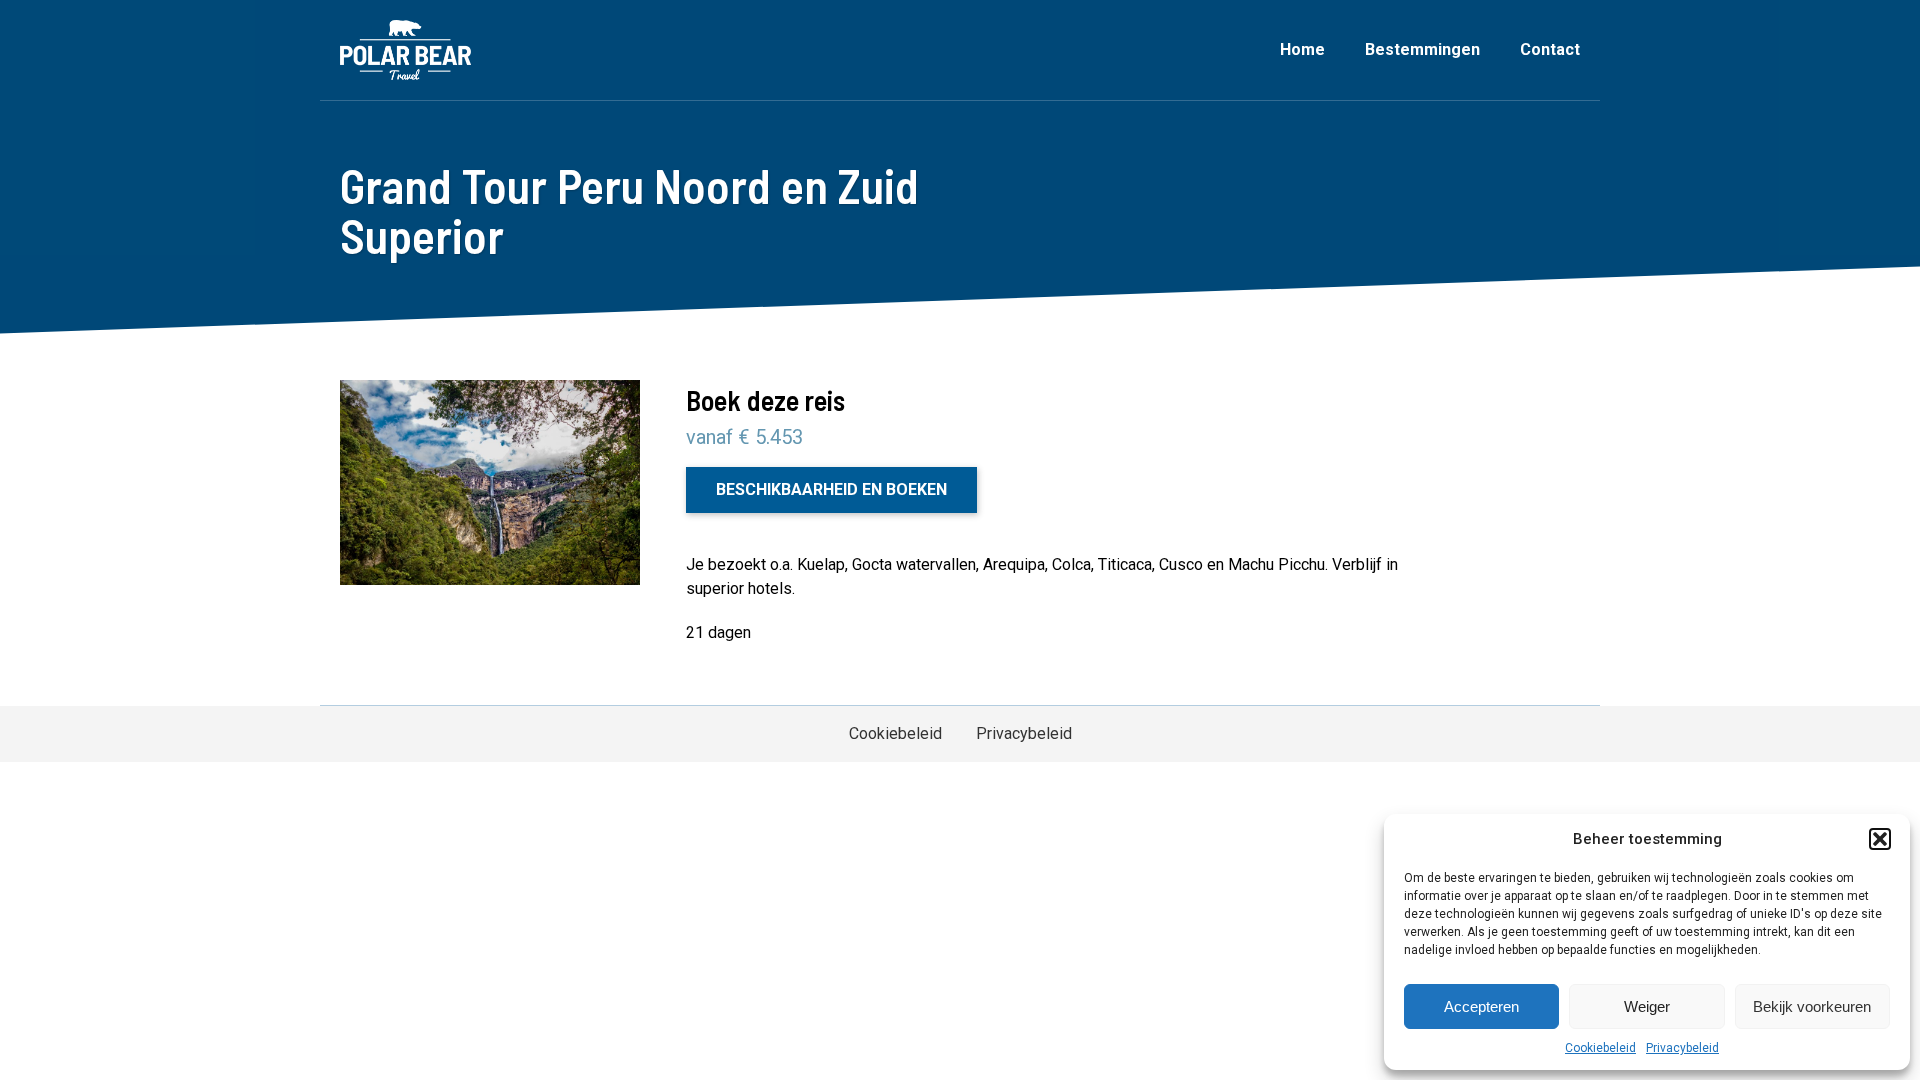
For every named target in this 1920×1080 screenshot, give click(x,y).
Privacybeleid (1682, 1048)
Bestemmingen (1422, 49)
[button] (1880, 839)
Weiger (1647, 1006)
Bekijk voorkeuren (1812, 1006)
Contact (1550, 49)
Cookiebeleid (1600, 1048)
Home (1302, 49)
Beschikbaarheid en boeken (831, 489)
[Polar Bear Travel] (405, 50)
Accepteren (1481, 1006)
